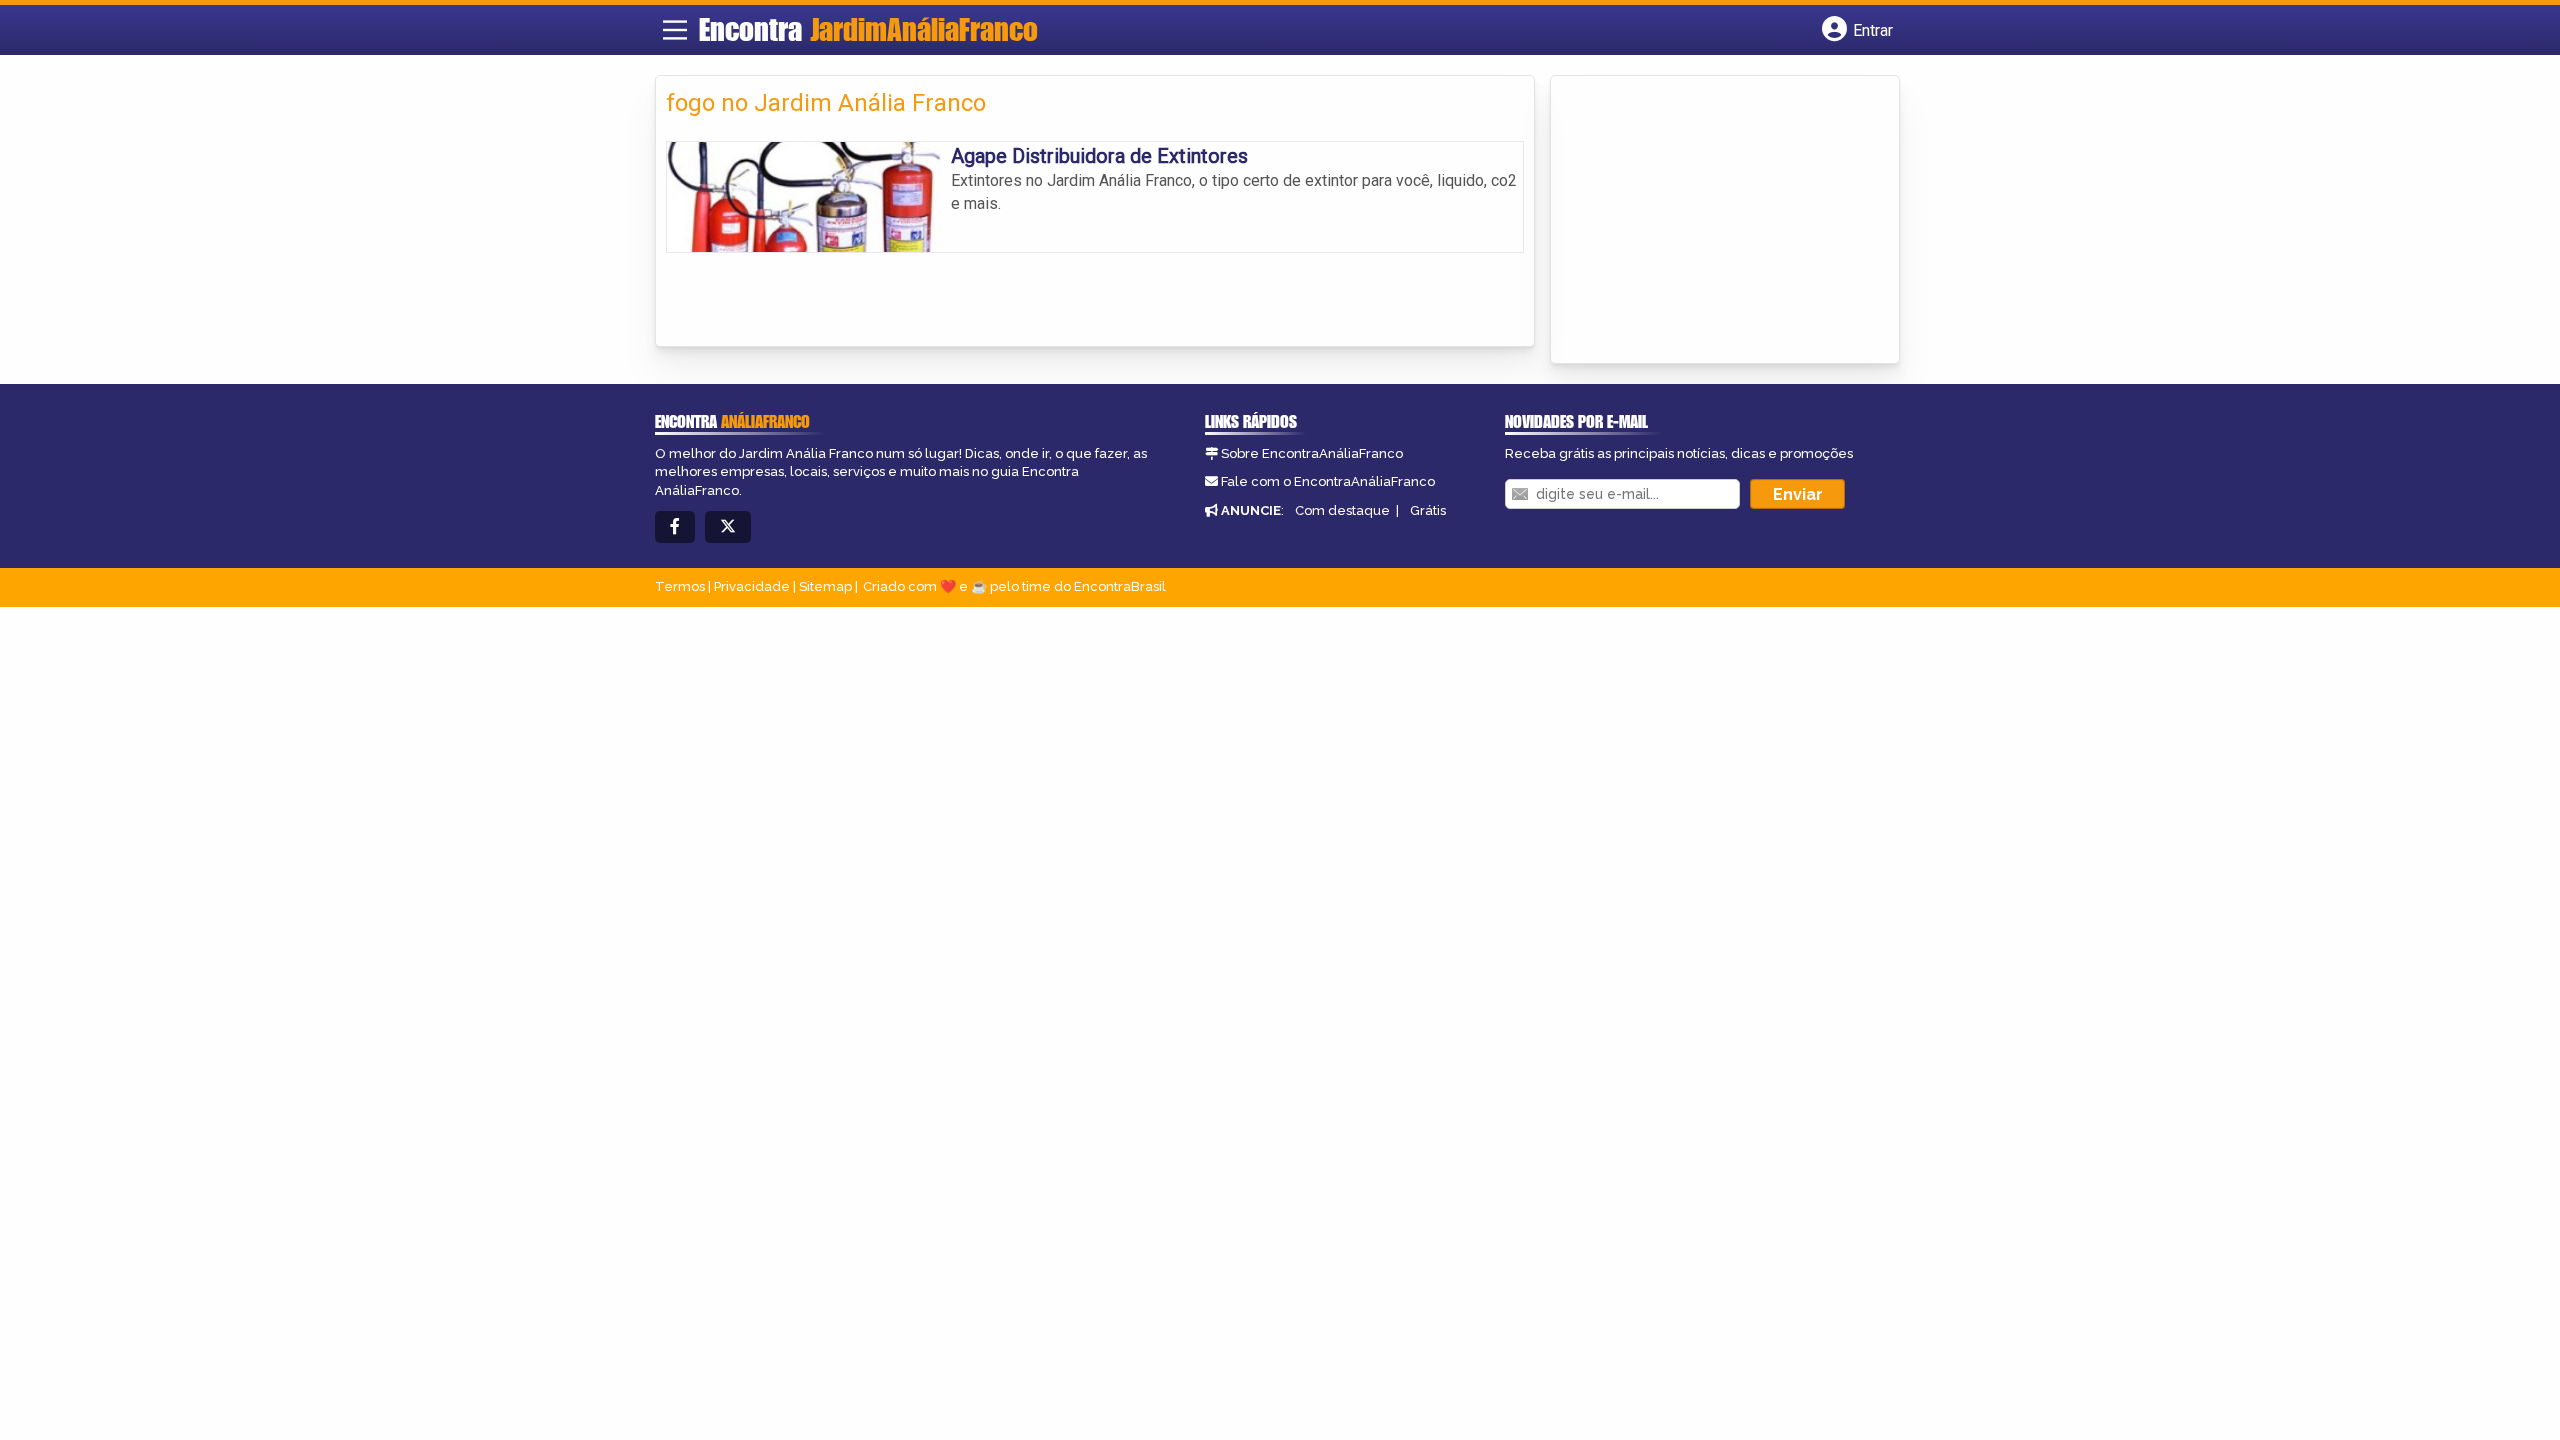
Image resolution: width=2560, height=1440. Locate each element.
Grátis (1428, 510)
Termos (680, 586)
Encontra (868, 29)
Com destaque (1342, 510)
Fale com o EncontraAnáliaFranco (1328, 481)
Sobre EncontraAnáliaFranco (1312, 453)
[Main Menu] (675, 30)
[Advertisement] (1711, 221)
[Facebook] (675, 527)
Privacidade (752, 586)
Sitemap (825, 586)
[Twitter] (728, 527)
